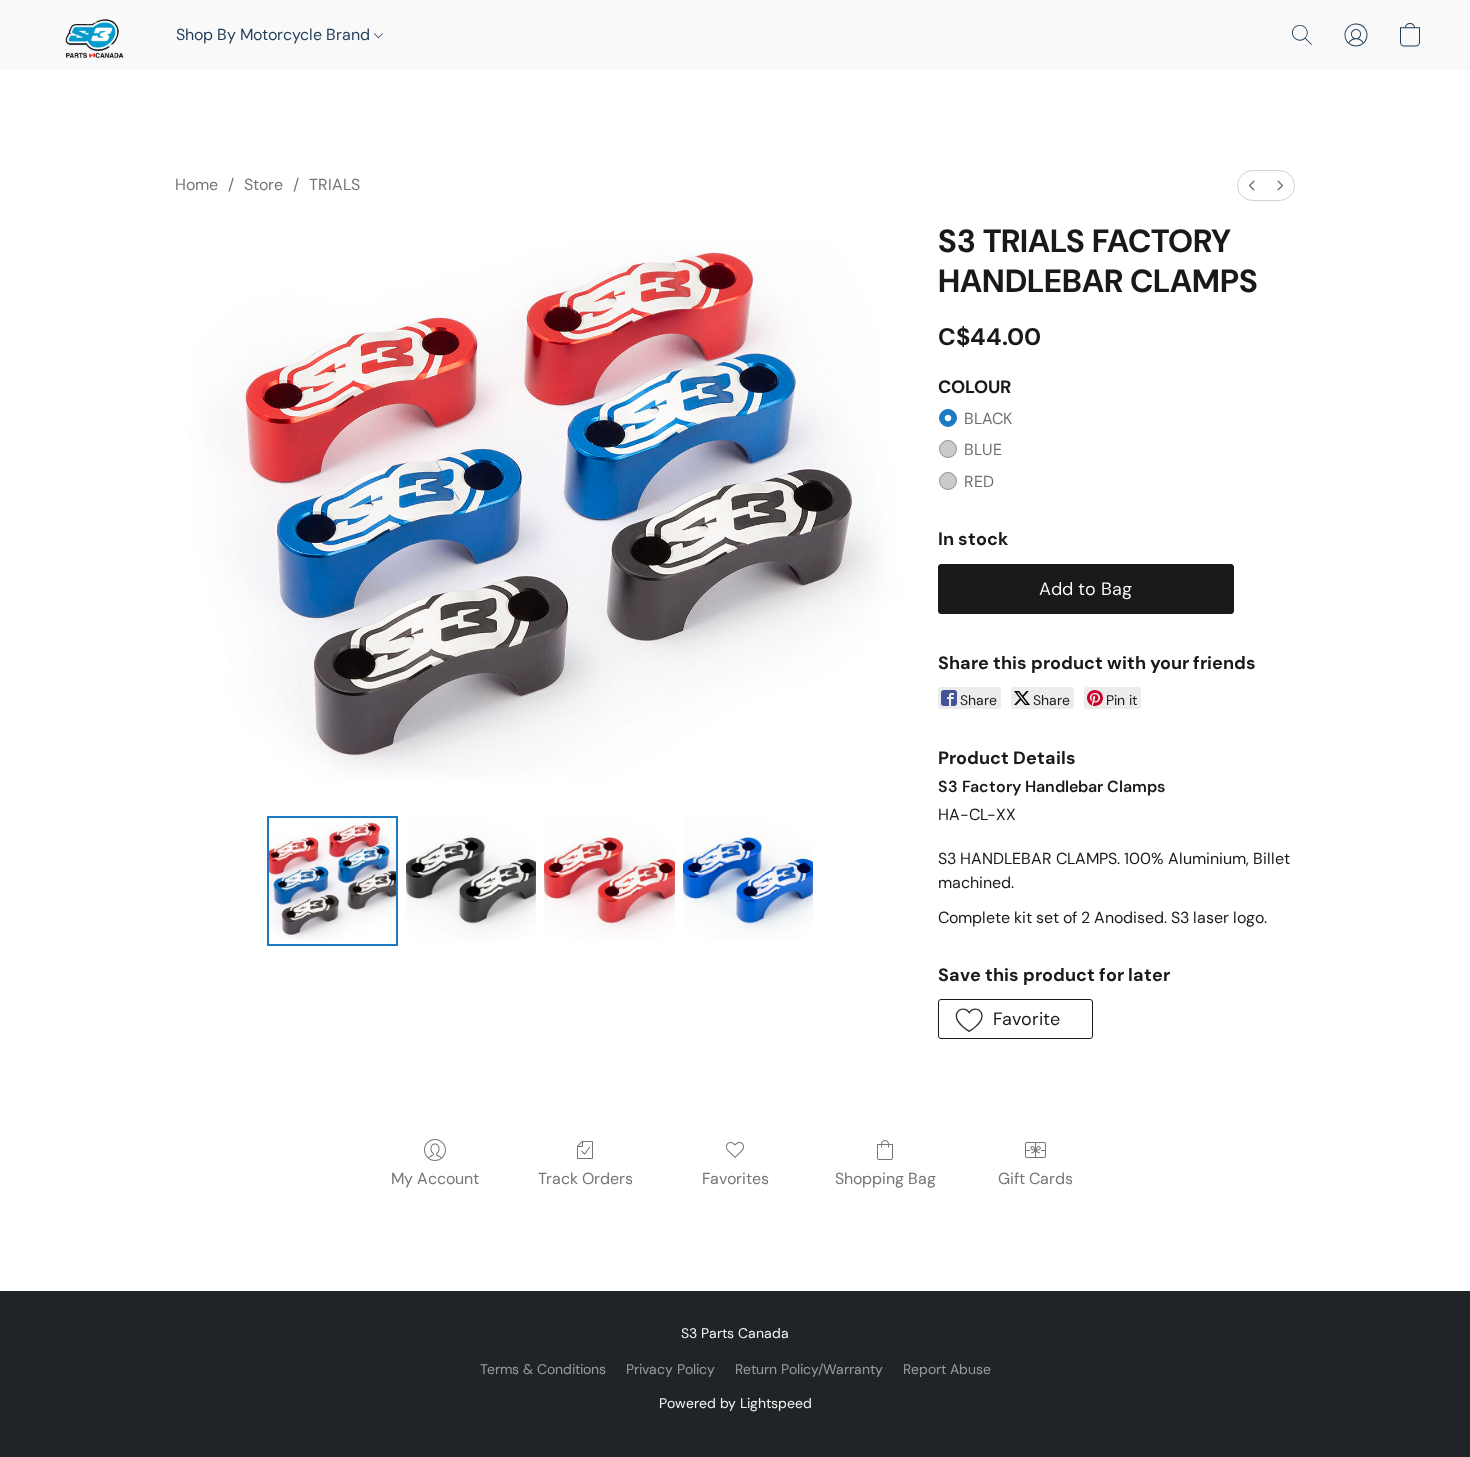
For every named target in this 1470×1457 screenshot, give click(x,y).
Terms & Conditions (543, 1369)
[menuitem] (1252, 185)
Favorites (735, 1178)
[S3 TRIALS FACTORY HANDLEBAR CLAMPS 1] (471, 881)
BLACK (988, 418)
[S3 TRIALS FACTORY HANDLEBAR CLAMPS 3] (748, 881)
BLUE (983, 449)
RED (979, 481)
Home (196, 184)
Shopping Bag (885, 1178)
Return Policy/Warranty (809, 1369)
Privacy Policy (670, 1369)
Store (263, 184)
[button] (92, 35)
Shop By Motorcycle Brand (275, 34)
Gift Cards (1035, 1178)
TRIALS (334, 184)
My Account (435, 1178)
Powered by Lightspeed (735, 1403)
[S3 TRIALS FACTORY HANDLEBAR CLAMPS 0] (332, 881)
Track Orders (585, 1178)
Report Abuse (947, 1369)
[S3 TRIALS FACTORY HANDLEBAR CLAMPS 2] (609, 881)
